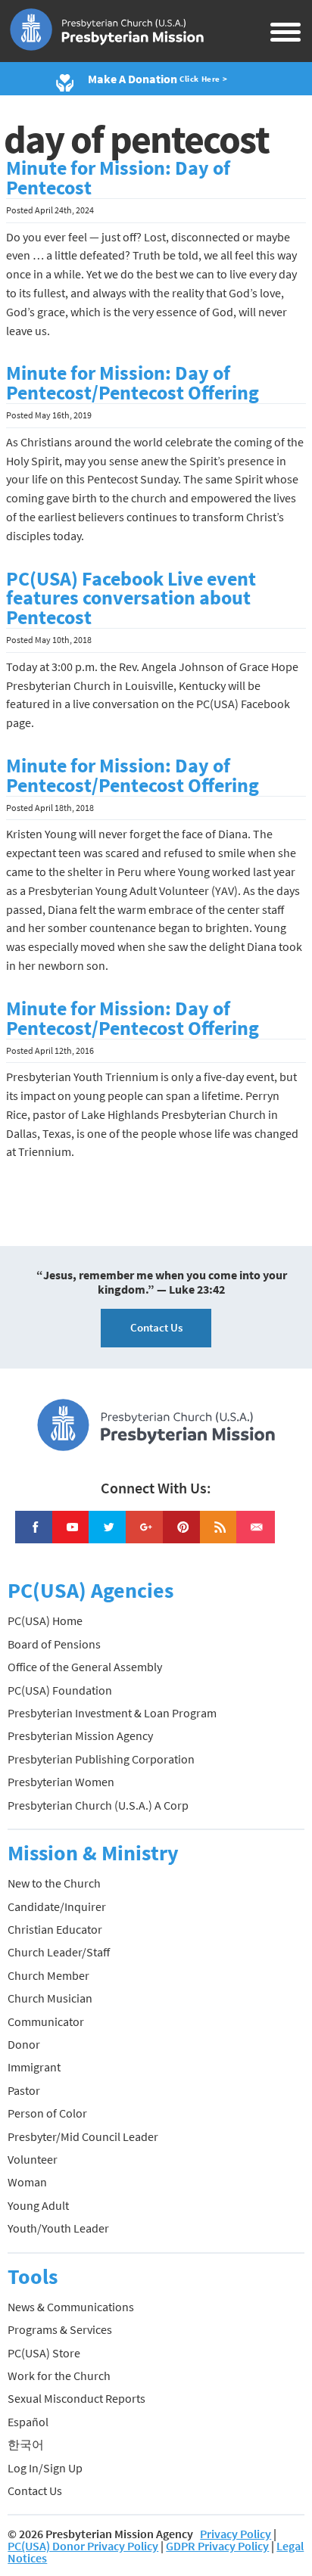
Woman (27, 2182)
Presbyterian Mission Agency (80, 1735)
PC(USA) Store (44, 2353)
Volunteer (33, 2159)
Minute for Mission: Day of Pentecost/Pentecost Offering (133, 383)
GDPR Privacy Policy (217, 2546)
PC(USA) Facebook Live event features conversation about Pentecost (131, 598)
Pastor (24, 2090)
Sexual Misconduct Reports (76, 2398)
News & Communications (71, 2307)
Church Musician (50, 1998)
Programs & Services (60, 2329)
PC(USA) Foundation (60, 1690)
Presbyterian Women (61, 1782)
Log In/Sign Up (45, 2468)
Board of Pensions (54, 1644)
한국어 (26, 2444)
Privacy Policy (236, 2534)
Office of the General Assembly (85, 1667)
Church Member (48, 1975)
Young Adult (38, 2205)
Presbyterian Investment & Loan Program (112, 1713)
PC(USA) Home (45, 1620)
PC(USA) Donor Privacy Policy (83, 2546)
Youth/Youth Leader (58, 2228)
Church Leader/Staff (59, 1952)
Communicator (46, 2021)
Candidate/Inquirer (57, 1906)
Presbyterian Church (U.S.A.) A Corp (98, 1805)
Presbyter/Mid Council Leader (83, 2136)
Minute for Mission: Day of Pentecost (118, 178)
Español (28, 2422)
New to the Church (54, 1883)
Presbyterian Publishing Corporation (101, 1759)
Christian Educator (55, 1929)
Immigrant (34, 2067)
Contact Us (156, 1327)
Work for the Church (59, 2376)
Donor (24, 2044)
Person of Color (47, 2113)
